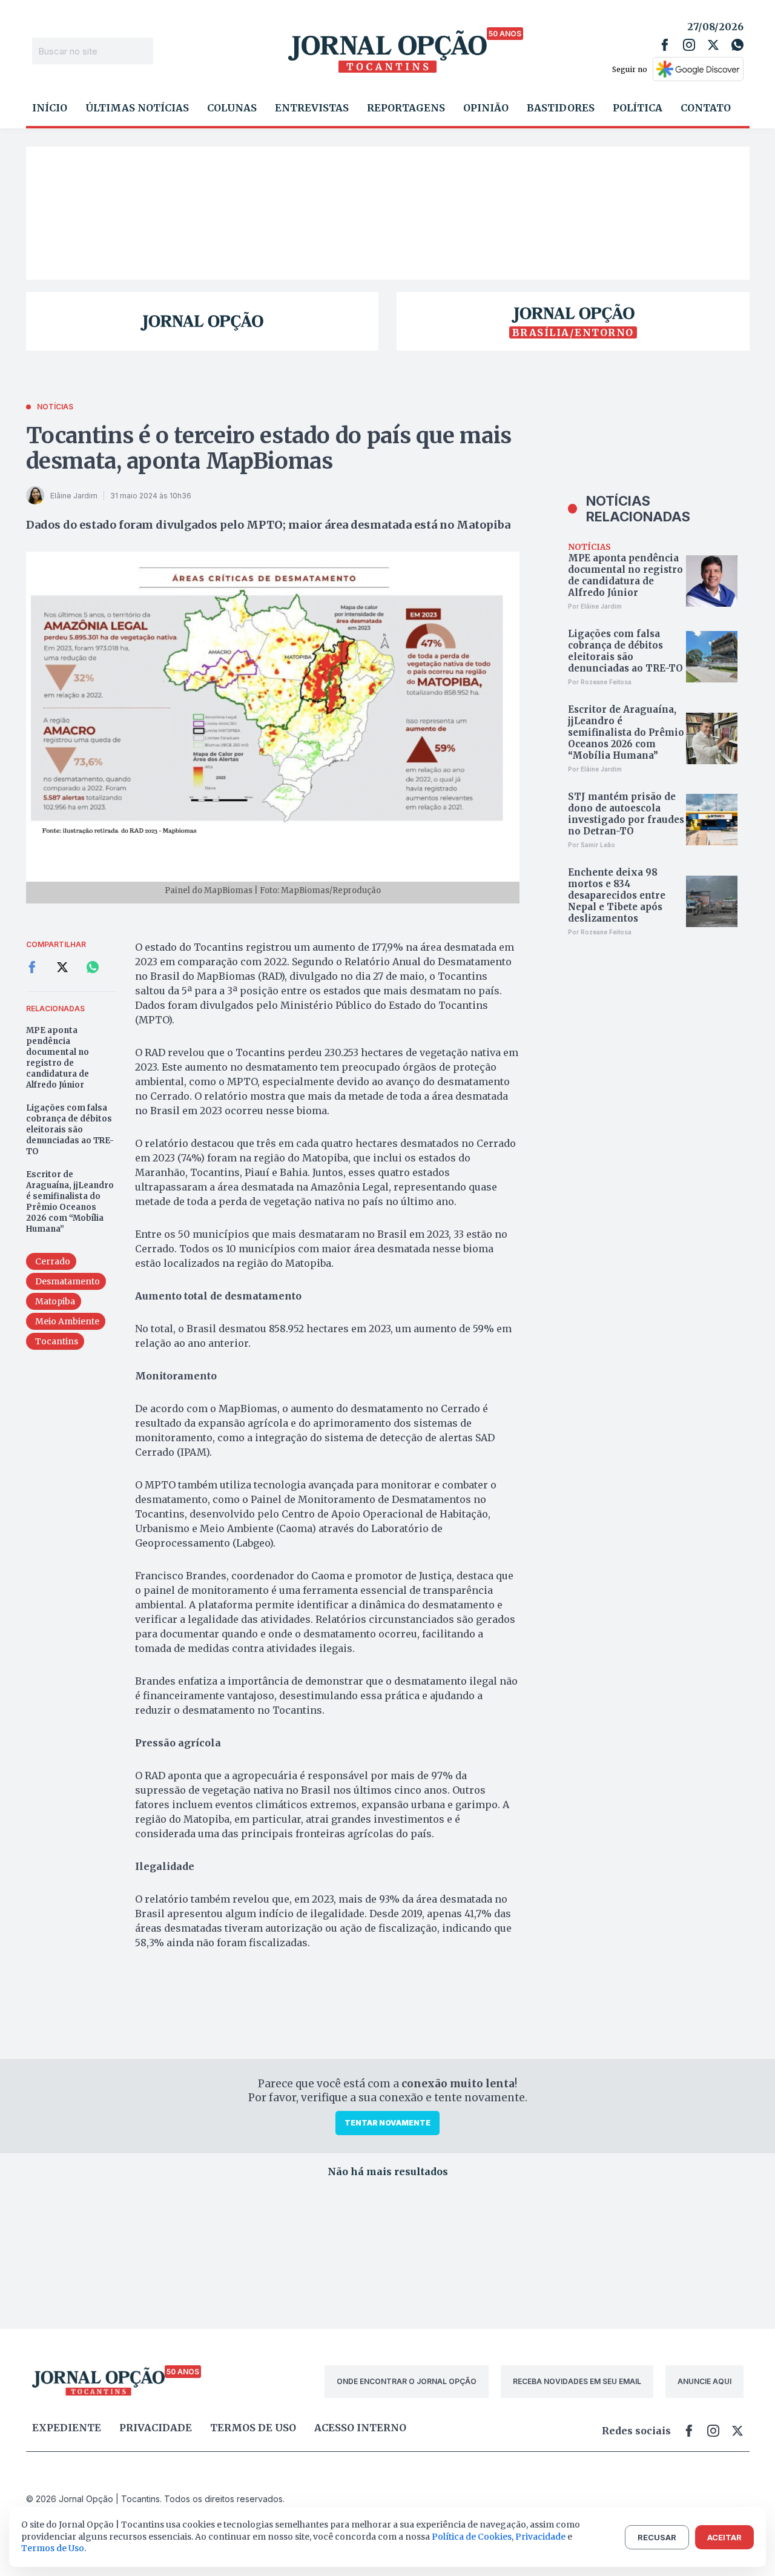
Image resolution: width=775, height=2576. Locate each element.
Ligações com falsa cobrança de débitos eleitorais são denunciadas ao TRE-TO (70, 1130)
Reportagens (406, 108)
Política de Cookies (472, 2537)
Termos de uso (253, 2428)
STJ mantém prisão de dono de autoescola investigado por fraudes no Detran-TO (626, 814)
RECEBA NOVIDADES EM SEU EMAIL (577, 2381)
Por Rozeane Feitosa (600, 682)
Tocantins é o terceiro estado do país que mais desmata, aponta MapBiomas (269, 448)
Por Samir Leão (592, 845)
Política (638, 108)
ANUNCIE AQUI (704, 2381)
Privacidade (156, 2428)
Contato (706, 108)
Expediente (67, 2428)
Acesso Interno (360, 2428)
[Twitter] (713, 45)
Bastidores (561, 108)
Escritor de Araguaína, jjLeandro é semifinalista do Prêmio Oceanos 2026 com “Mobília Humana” (70, 1202)
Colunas (232, 108)
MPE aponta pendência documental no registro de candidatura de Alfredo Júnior (58, 1058)
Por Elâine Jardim (595, 606)
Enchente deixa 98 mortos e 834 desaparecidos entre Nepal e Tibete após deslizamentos (617, 895)
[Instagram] (689, 45)
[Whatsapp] (737, 45)
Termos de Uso (53, 2548)
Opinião (486, 108)
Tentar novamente (387, 2123)
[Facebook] (665, 45)
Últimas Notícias (137, 108)
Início (50, 108)
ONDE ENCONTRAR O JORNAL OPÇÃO (407, 2381)
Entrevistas (312, 108)
